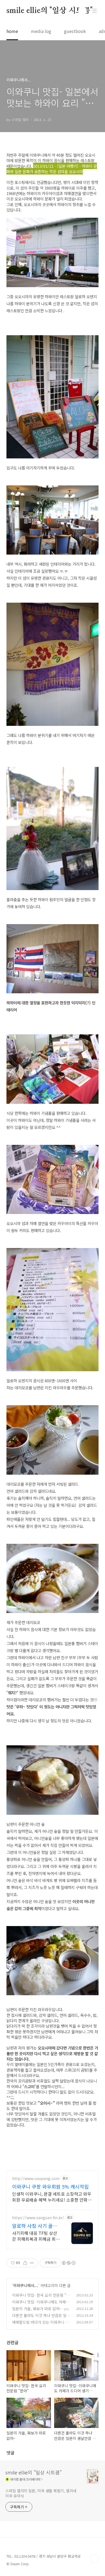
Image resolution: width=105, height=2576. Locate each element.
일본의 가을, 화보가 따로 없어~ (37, 2309)
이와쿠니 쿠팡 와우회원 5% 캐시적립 (50, 2186)
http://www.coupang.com (36, 2178)
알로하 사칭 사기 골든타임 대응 (35, 2226)
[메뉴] (94, 11)
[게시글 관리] (32, 2263)
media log (41, 31)
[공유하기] (25, 2263)
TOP (94, 2558)
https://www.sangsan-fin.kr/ (38, 2218)
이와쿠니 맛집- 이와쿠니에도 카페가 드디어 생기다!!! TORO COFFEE (41, 2305)
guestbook (75, 31)
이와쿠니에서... (26, 2285)
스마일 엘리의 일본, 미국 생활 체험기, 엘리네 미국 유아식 (41, 2493)
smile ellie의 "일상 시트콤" (50, 11)
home (12, 31)
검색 (82, 11)
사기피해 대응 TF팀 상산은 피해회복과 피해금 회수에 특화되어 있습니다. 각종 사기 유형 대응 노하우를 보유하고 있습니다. (36, 2236)
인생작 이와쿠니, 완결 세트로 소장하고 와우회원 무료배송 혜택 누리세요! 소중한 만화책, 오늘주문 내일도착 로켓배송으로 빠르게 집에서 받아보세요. (52, 2197)
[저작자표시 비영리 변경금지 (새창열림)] (68, 2263)
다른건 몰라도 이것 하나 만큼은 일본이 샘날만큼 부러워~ (41, 2318)
